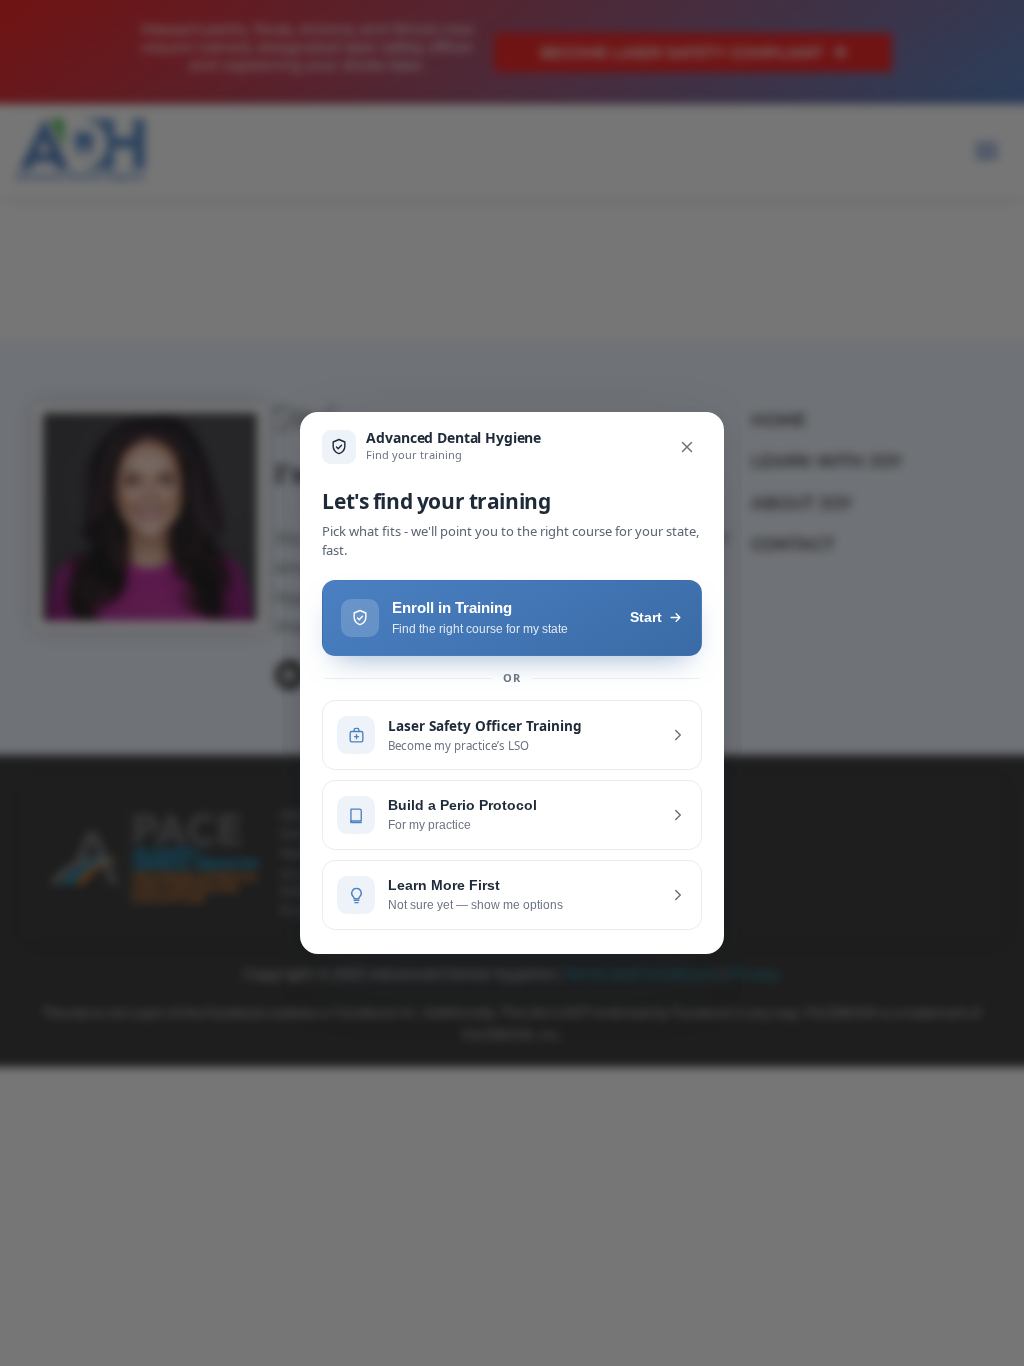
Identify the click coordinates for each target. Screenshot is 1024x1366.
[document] (512, 683)
